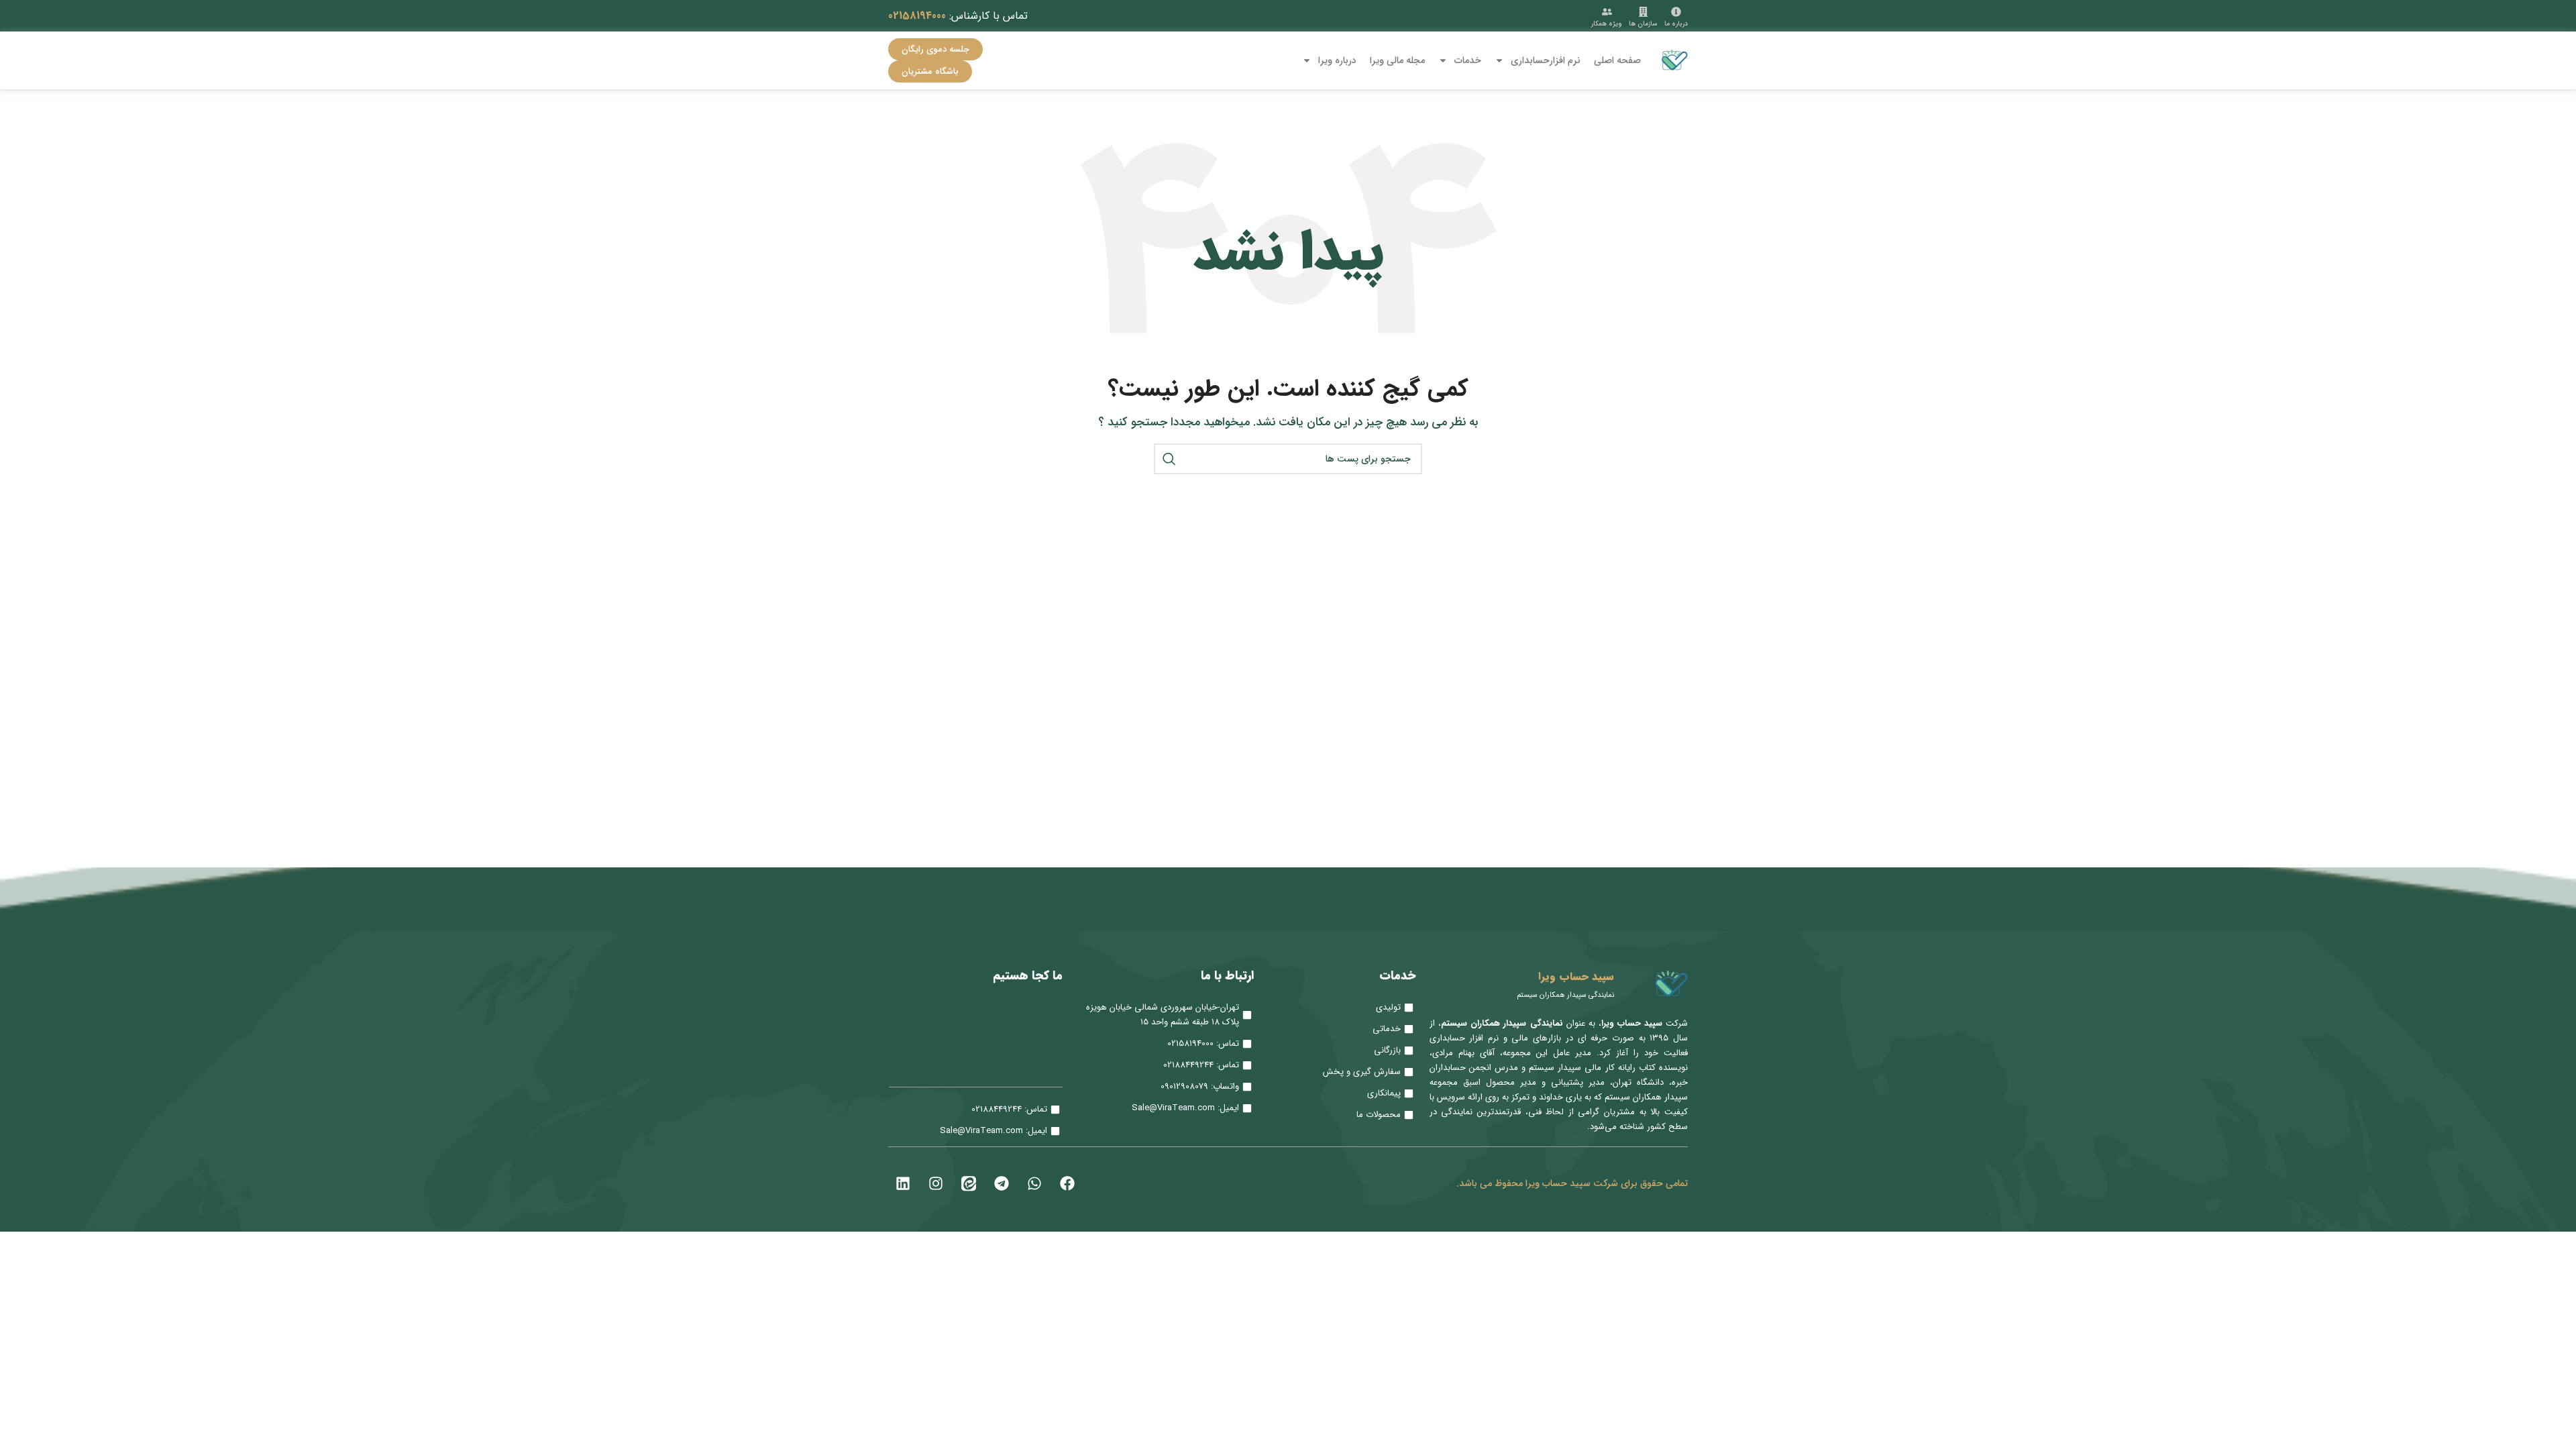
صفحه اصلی (1617, 60)
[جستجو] (1169, 459)
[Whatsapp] (1034, 1183)
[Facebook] (1067, 1183)
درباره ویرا (1337, 60)
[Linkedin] (903, 1183)
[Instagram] (936, 1183)
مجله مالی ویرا (1397, 60)
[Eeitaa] (969, 1183)
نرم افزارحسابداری (1546, 60)
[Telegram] (1002, 1183)
